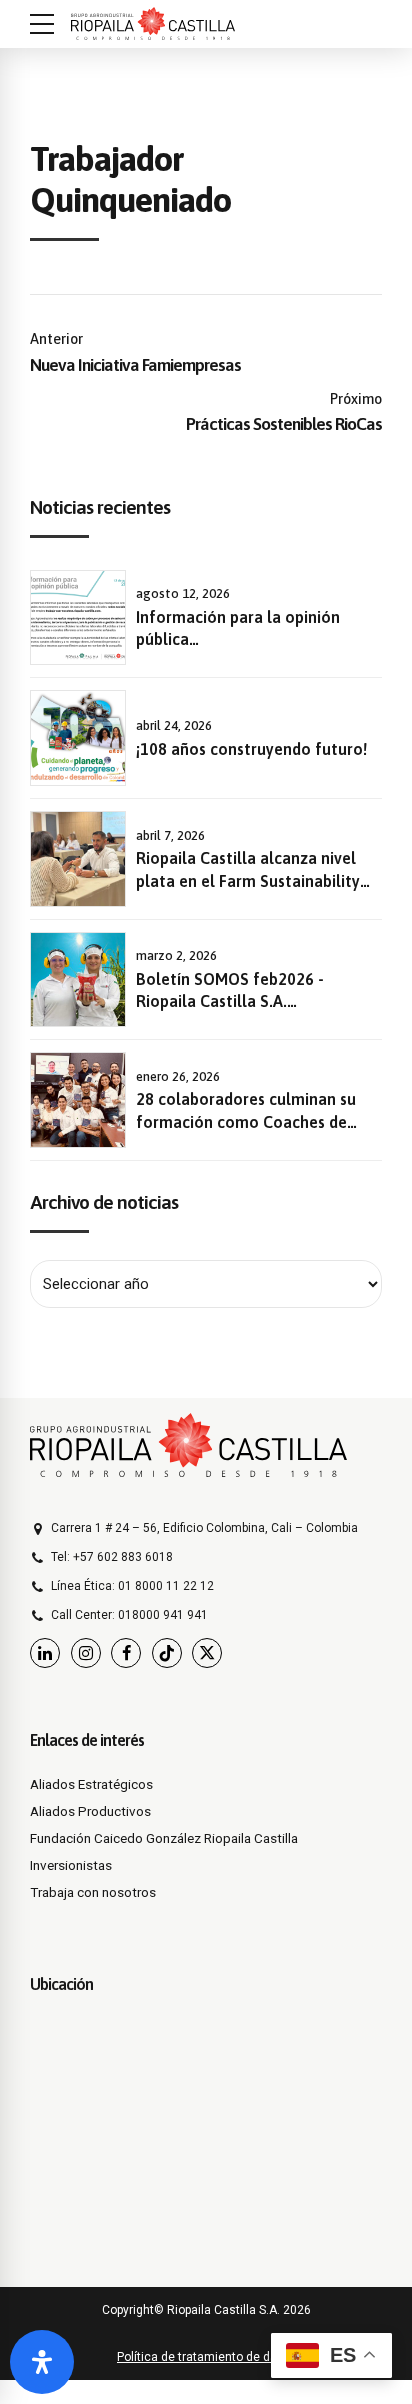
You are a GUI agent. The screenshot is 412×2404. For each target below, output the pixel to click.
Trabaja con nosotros (93, 1892)
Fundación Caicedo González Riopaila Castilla (164, 1838)
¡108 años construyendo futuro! (251, 749)
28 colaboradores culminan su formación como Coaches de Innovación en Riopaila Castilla (249, 1121)
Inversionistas (71, 1865)
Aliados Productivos (90, 1811)
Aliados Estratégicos (91, 1784)
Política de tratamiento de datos (206, 2357)
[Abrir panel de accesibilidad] (42, 2362)
